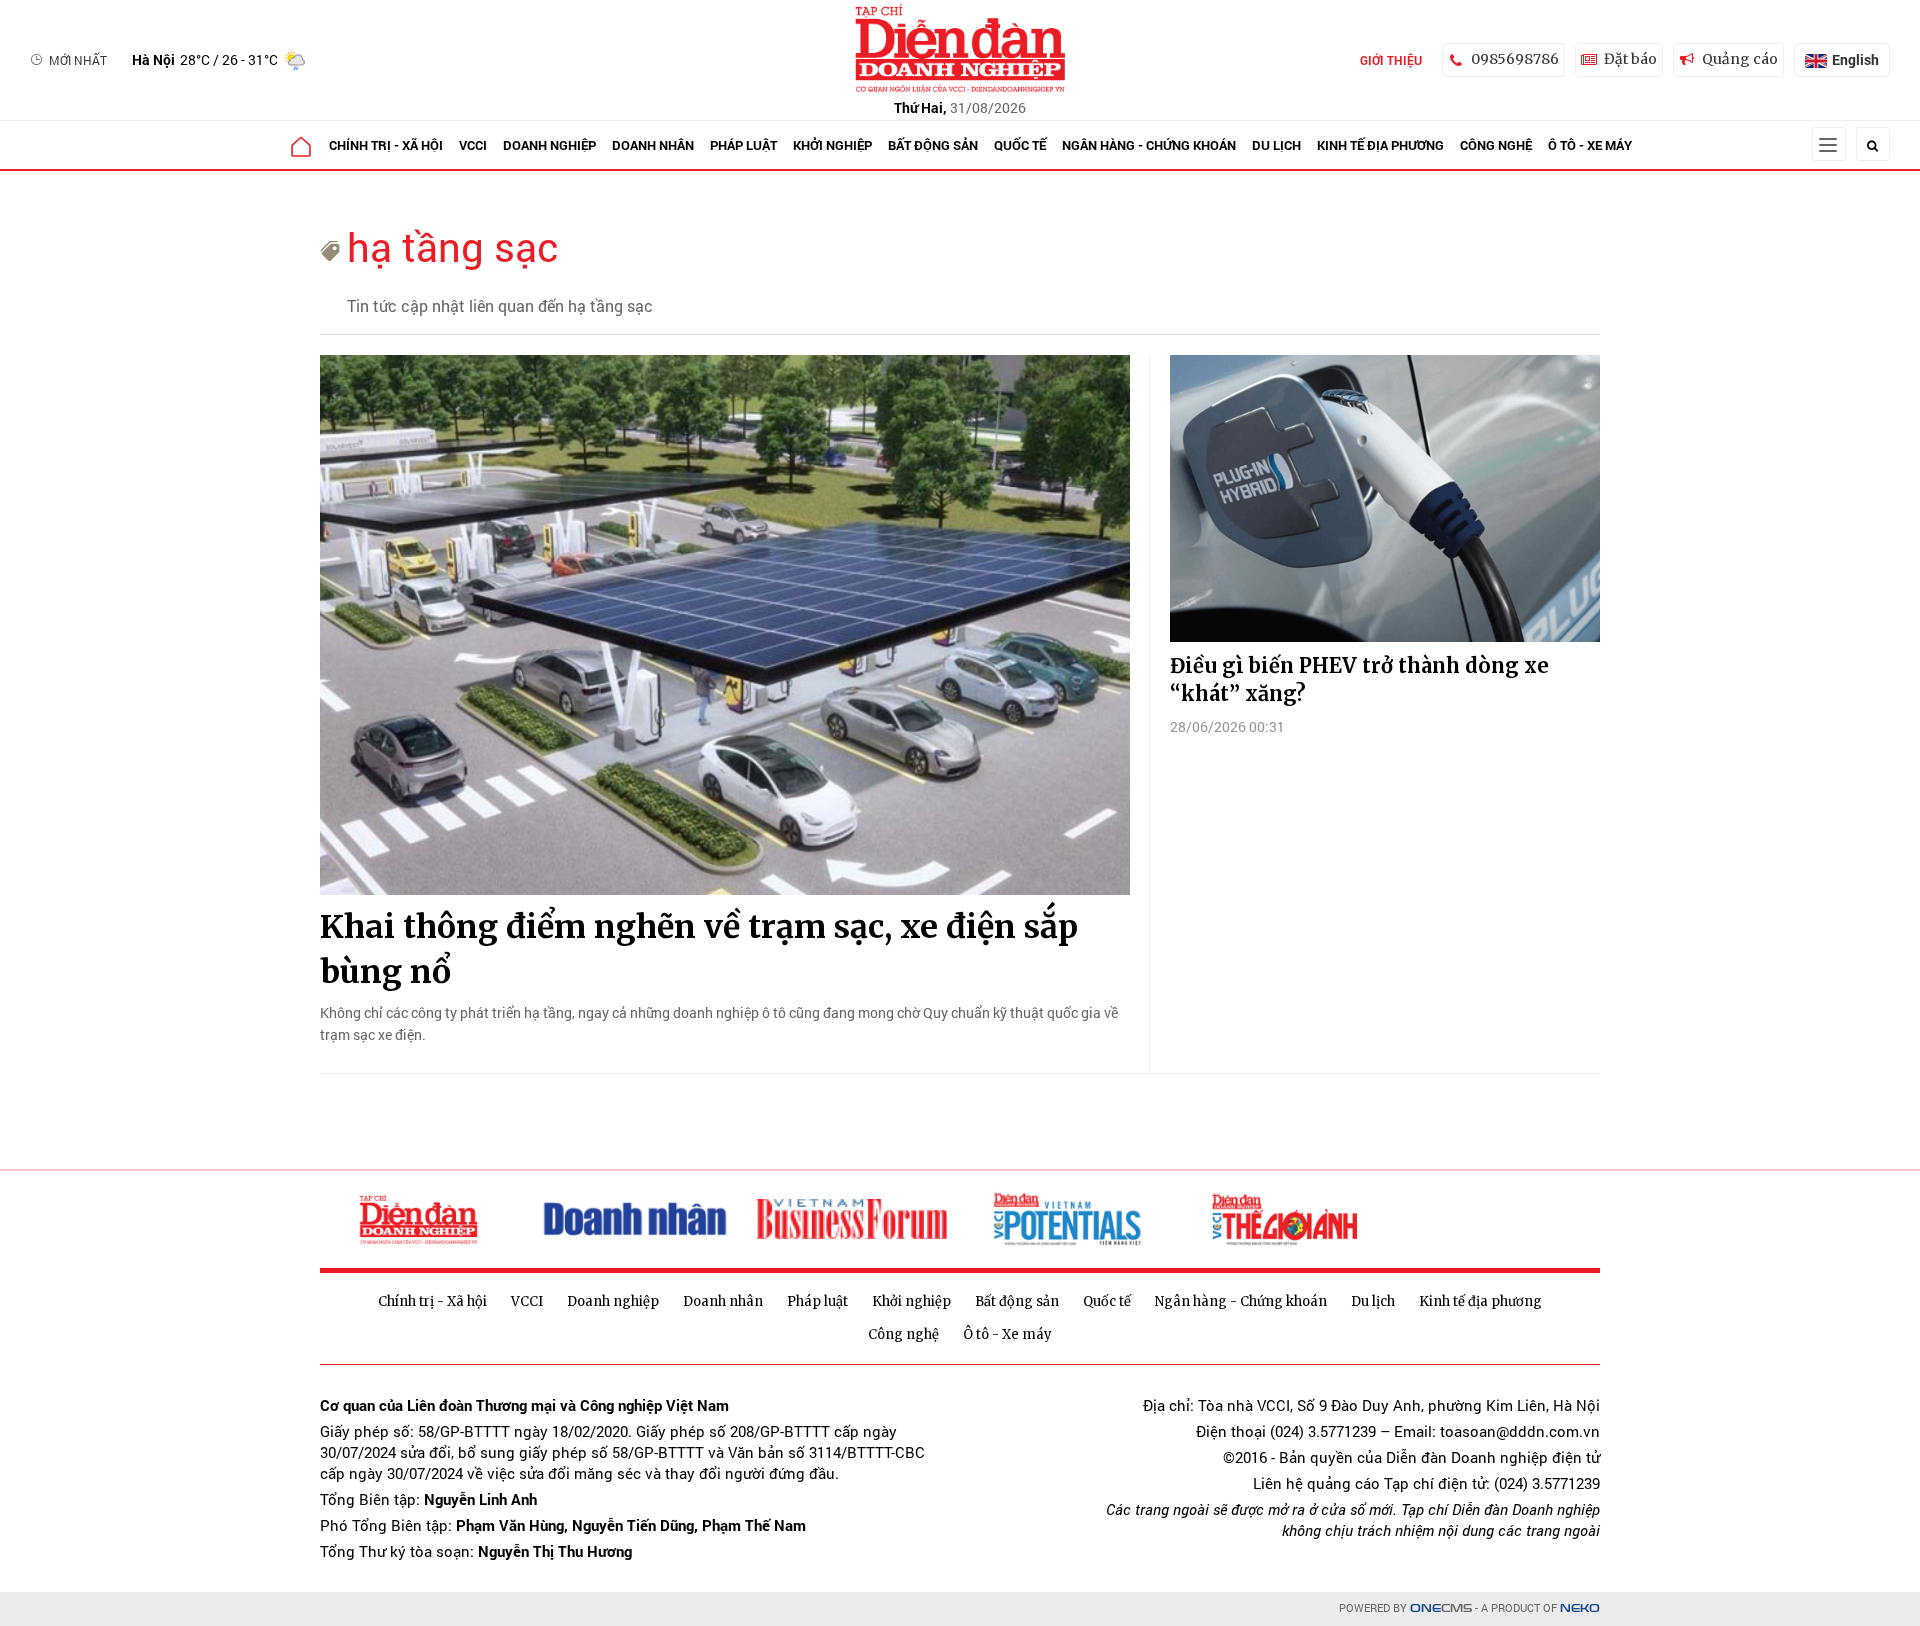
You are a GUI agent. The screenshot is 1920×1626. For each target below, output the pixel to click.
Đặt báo (1630, 59)
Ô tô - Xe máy (1590, 145)
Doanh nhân (653, 145)
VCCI (473, 145)
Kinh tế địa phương (1380, 145)
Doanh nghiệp (549, 145)
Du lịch (1276, 145)
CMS (1441, 1608)
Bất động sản (933, 145)
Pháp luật (743, 145)
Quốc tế (1020, 145)
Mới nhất (78, 60)
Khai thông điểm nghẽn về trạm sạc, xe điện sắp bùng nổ (699, 949)
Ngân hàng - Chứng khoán (1149, 145)
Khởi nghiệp (832, 145)
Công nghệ (1496, 145)
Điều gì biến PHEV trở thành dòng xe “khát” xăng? (1359, 679)
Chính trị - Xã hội (386, 145)
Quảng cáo (1740, 59)
